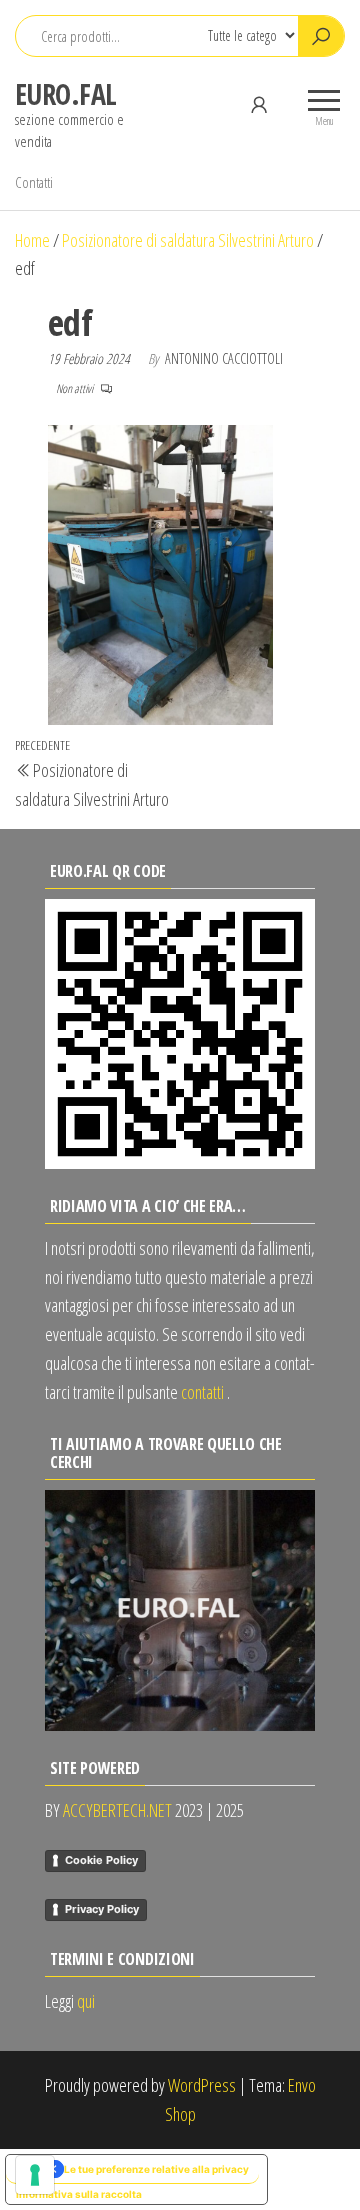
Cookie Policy (101, 1860)
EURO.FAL (66, 94)
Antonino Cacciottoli (224, 358)
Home (32, 240)
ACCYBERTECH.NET (117, 1810)
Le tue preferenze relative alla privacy (156, 2169)
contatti (202, 1392)
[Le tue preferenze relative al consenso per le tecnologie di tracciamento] (35, 2175)
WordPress (202, 2085)
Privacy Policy (102, 1909)
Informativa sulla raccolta (79, 2194)
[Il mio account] (259, 104)
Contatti (34, 182)
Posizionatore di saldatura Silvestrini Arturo (188, 240)
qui (86, 2001)
